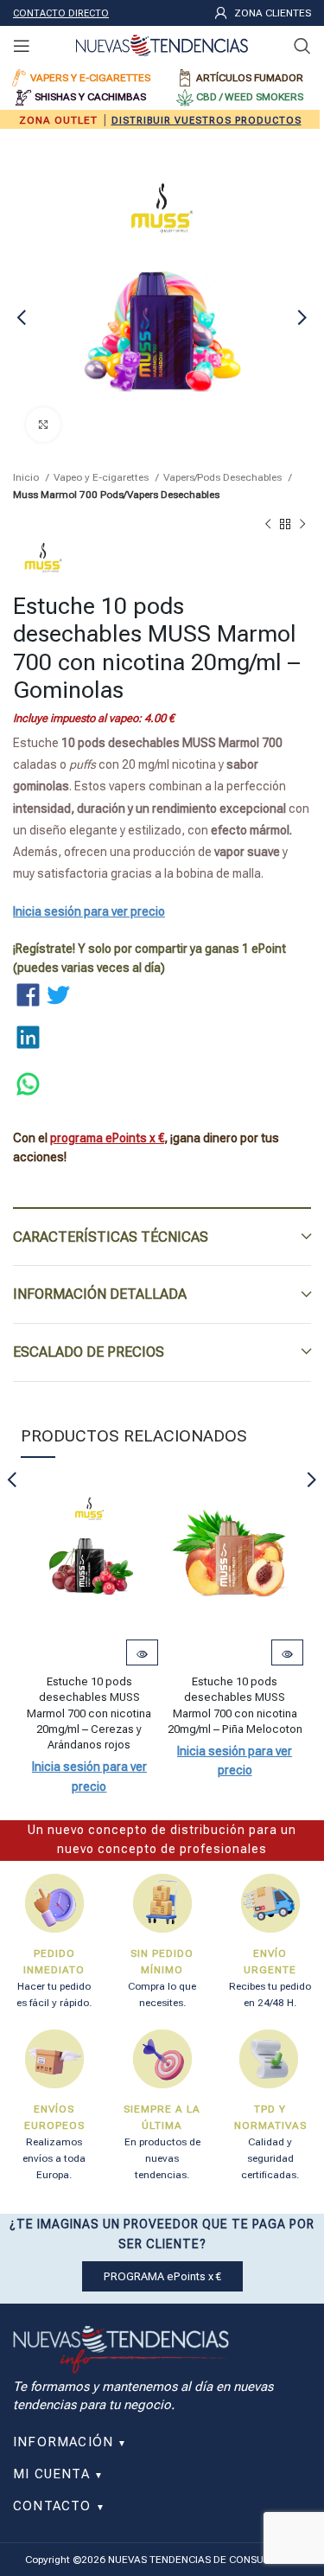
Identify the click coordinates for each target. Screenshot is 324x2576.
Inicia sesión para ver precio (89, 911)
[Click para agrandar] (43, 425)
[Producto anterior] (268, 525)
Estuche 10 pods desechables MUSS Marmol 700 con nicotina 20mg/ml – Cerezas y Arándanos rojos (89, 1713)
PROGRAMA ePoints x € (162, 2276)
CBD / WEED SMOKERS (250, 97)
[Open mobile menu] (22, 46)
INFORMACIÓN (70, 2442)
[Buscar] (302, 46)
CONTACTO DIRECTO (61, 13)
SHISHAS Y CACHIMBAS (90, 97)
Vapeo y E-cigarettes (102, 477)
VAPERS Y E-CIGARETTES (90, 78)
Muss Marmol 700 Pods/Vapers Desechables (116, 495)
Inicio (27, 477)
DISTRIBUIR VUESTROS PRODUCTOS (206, 121)
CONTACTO (59, 2506)
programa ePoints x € (107, 1138)
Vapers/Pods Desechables (224, 477)
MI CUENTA (58, 2474)
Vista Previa (142, 1654)
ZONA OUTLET (58, 120)
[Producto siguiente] (302, 525)
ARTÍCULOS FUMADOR (250, 78)
